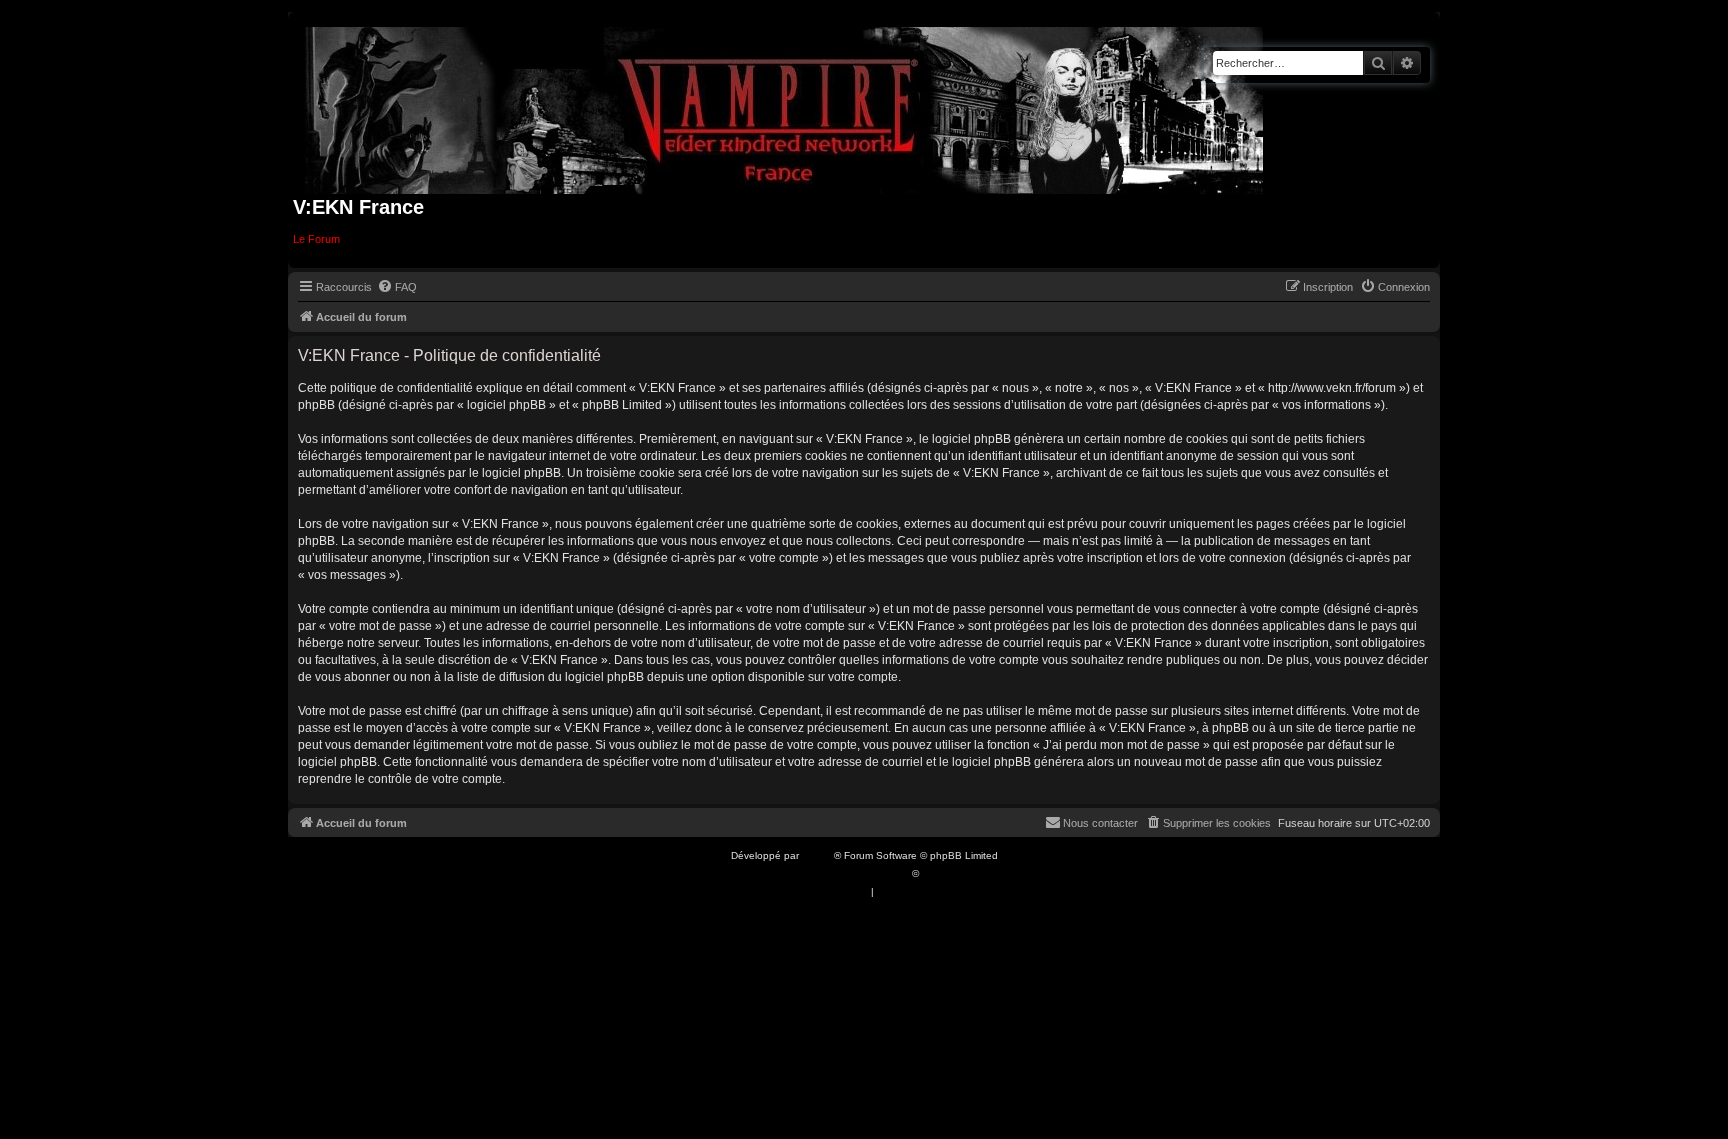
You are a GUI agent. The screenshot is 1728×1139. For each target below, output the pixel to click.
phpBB (818, 855)
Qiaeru (937, 873)
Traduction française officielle (842, 873)
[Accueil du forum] (784, 106)
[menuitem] (397, 287)
